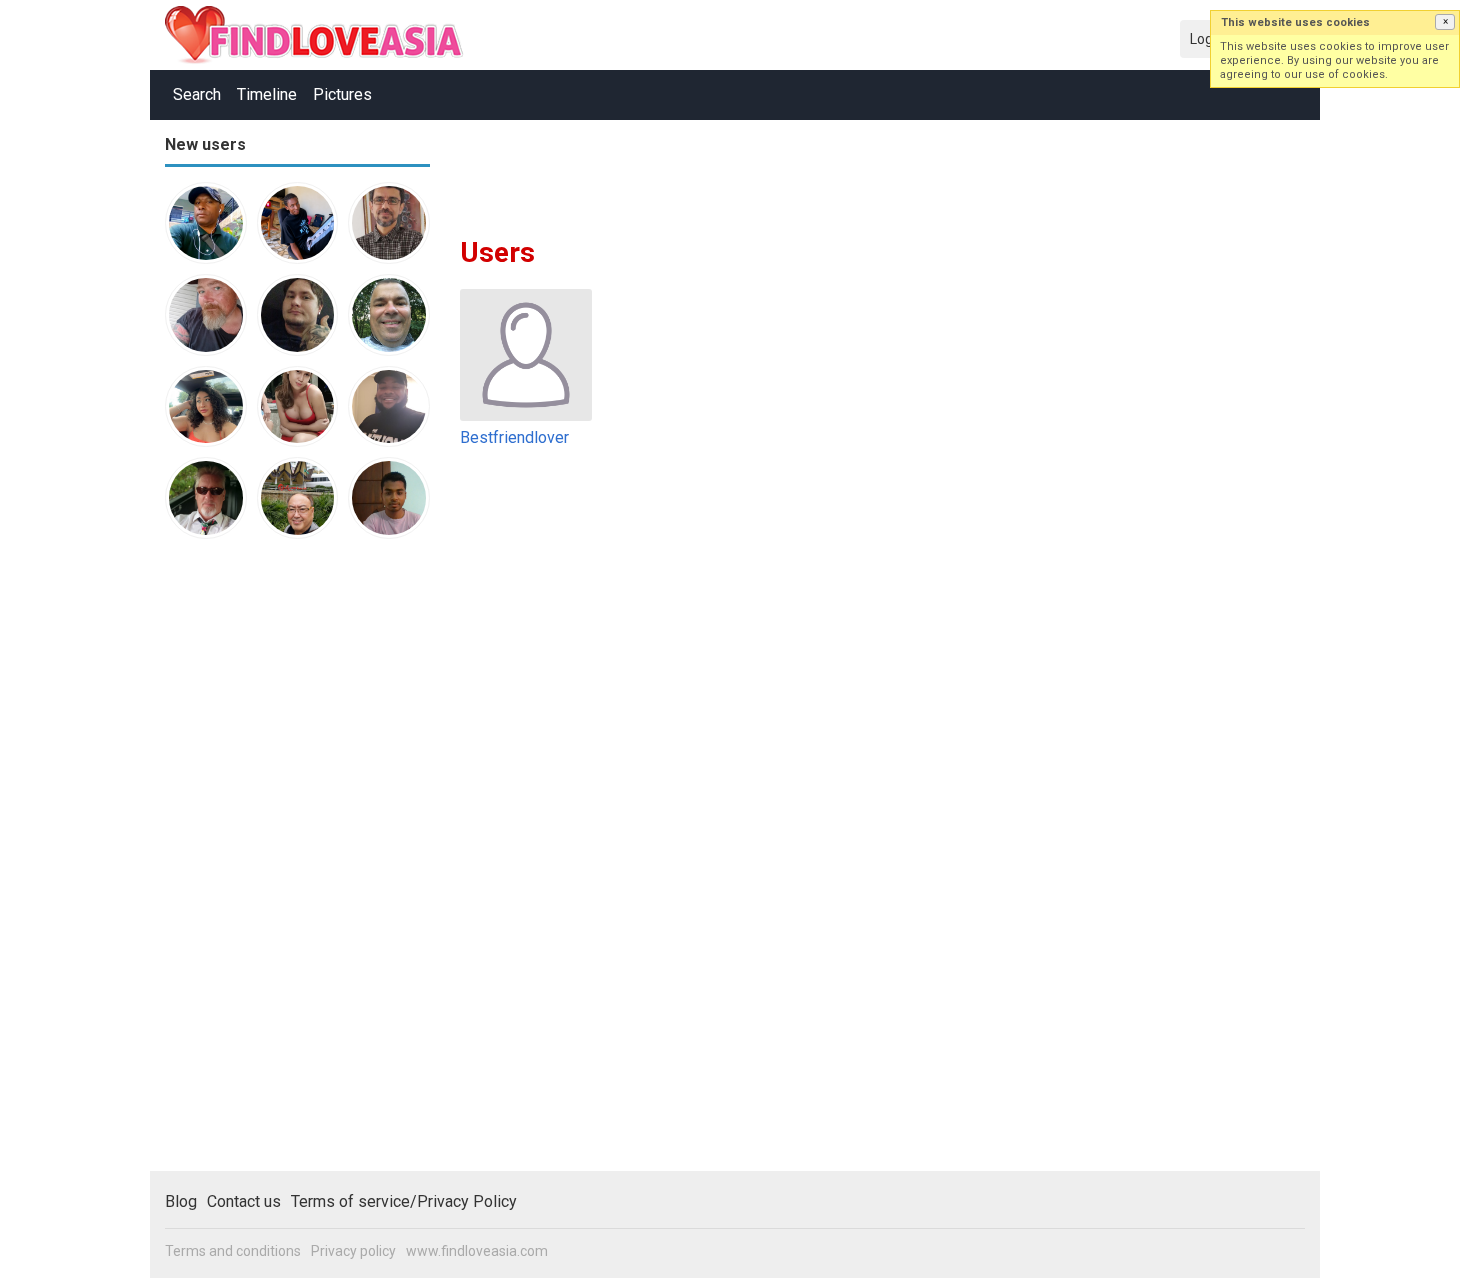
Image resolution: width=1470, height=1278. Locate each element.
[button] (1445, 22)
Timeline (267, 94)
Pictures (342, 94)
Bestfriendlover (514, 437)
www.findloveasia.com (477, 1251)
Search (197, 94)
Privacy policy (353, 1251)
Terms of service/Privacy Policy (404, 1201)
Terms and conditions (233, 1251)
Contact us (244, 1201)
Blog (181, 1201)
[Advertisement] (245, 864)
